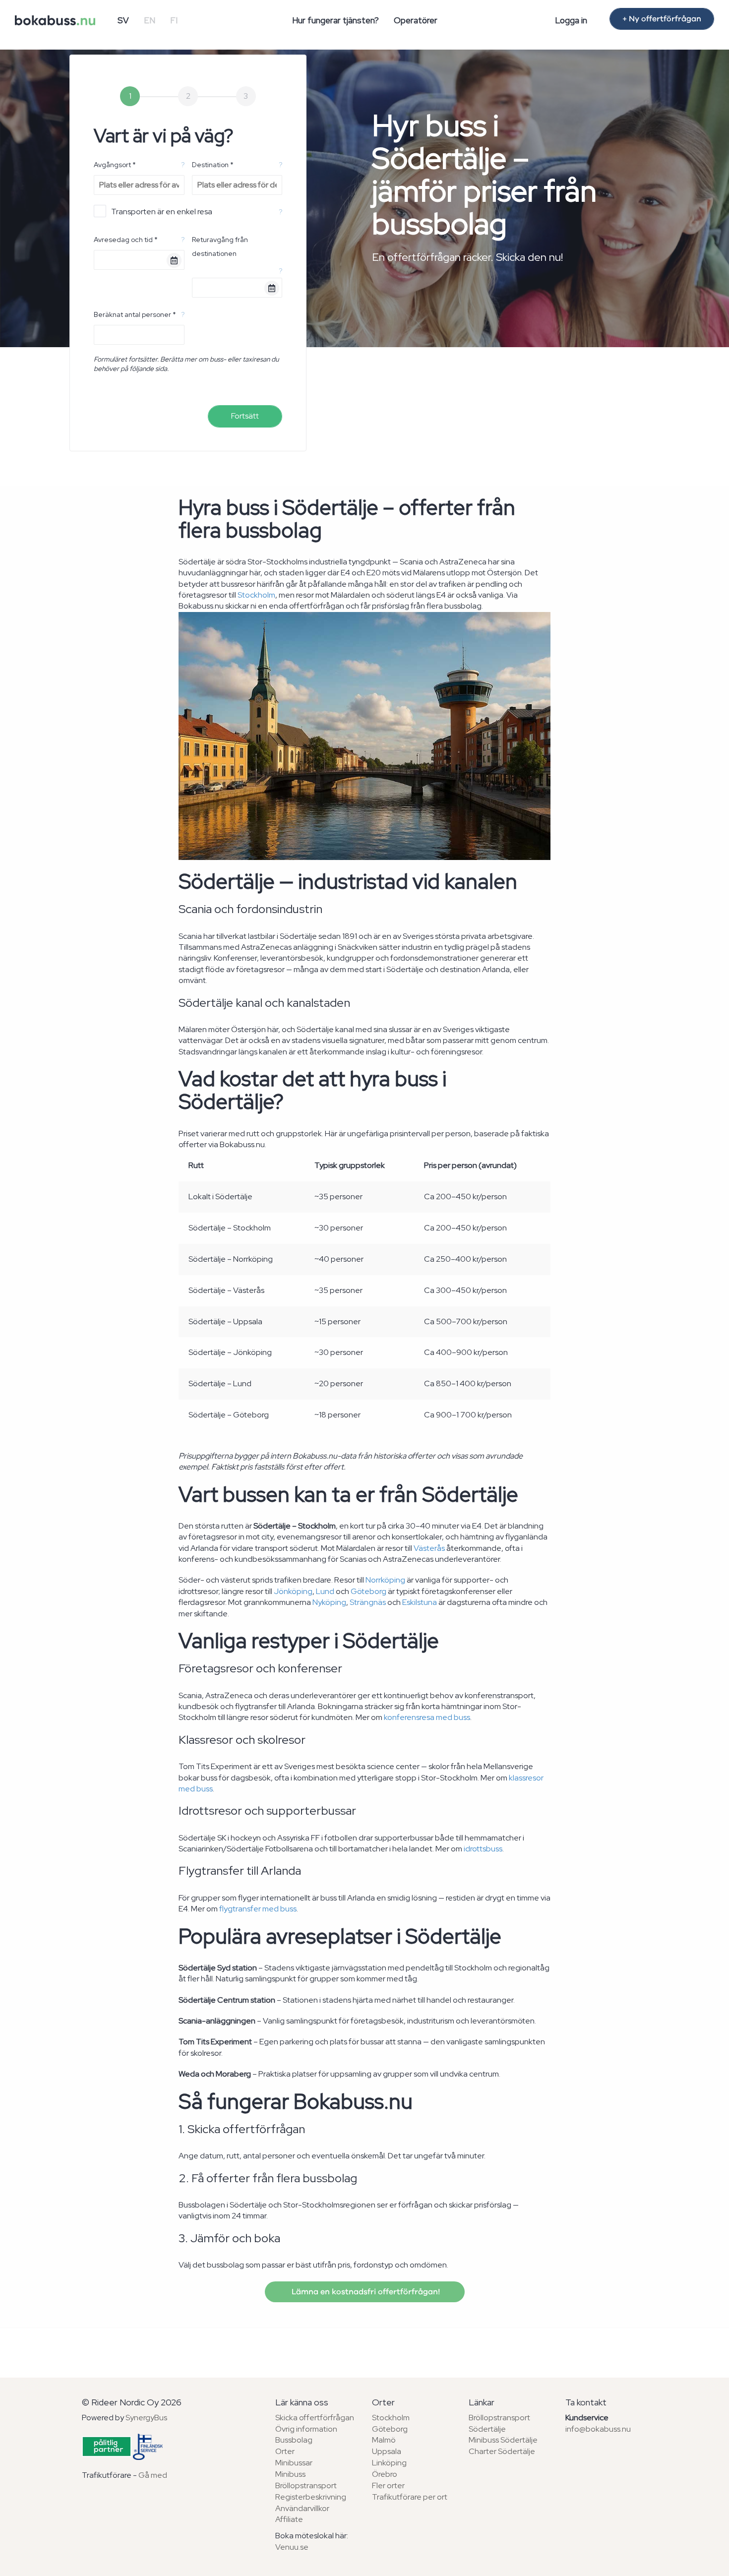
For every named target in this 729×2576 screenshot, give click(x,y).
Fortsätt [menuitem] (245, 416)
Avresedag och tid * (126, 240)
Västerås (429, 1548)
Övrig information (306, 2429)
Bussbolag (294, 2440)
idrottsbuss (483, 1849)
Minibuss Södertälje (503, 2440)
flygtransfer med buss (258, 1909)
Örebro (385, 2474)
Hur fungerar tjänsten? (335, 20)
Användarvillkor (302, 2508)
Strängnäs (368, 1602)
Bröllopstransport (306, 2485)
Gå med (153, 2475)
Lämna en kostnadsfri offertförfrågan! (365, 2292)
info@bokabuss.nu (598, 2429)
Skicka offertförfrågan (315, 2418)
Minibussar (294, 2463)
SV (123, 20)
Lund (325, 1591)
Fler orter (388, 2485)
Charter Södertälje (502, 2451)
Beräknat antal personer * (135, 314)
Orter (285, 2451)
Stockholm (256, 595)
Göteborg (368, 1591)
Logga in (571, 20)
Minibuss (290, 2474)
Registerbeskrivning (311, 2497)
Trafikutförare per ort (410, 2497)
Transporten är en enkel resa (162, 212)
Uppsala (387, 2451)
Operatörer (416, 20)
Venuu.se (292, 2547)
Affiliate (289, 2519)
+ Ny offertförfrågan (662, 19)
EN (150, 20)
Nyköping (329, 1602)
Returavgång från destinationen (220, 246)
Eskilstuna (420, 1602)
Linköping (389, 2463)
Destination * (213, 165)
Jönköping (293, 1591)
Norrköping (385, 1580)
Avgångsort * (115, 165)
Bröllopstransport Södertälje (499, 2423)
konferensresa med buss (427, 1717)
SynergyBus (146, 2418)
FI (174, 20)
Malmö (384, 2440)
